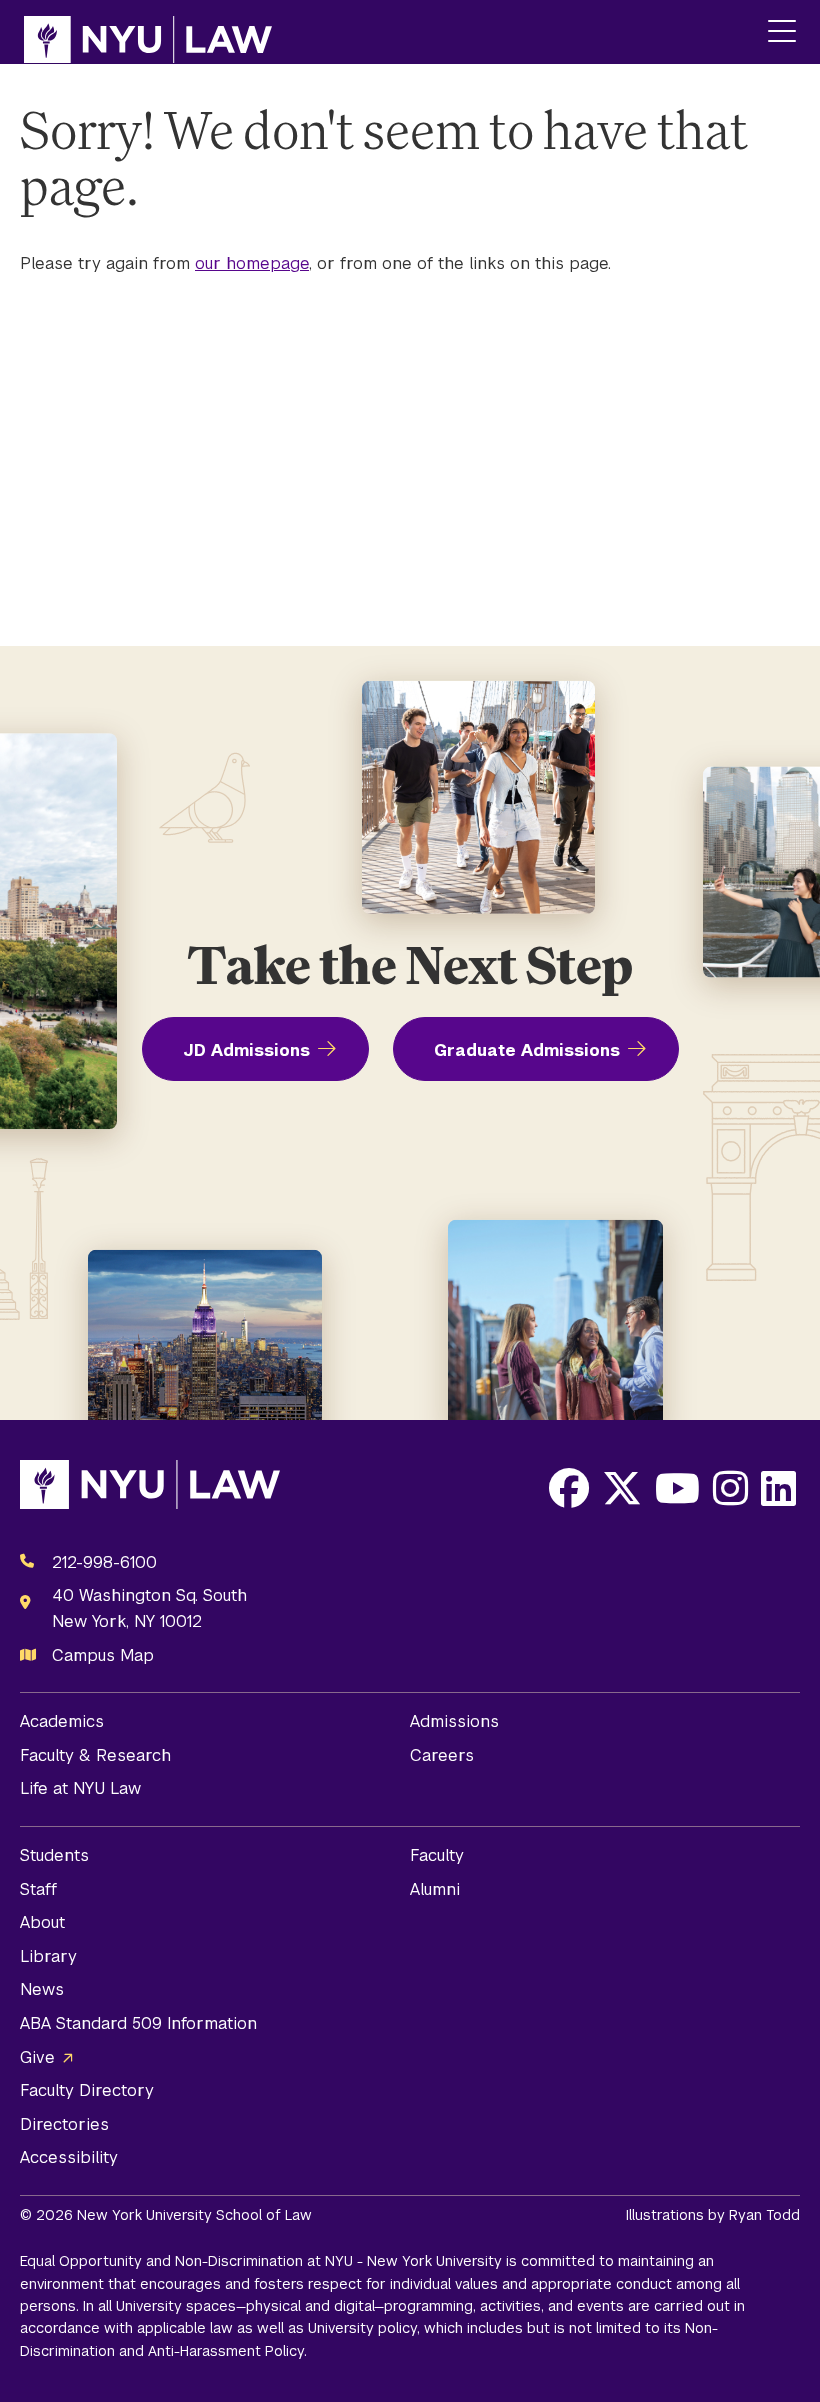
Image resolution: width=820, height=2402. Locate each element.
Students (54, 1855)
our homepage (252, 263)
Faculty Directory (87, 2090)
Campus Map (103, 1655)
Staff (38, 1889)
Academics (62, 1721)
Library (48, 1956)
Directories (64, 2124)
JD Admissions (246, 1050)
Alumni (435, 1889)
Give (37, 2057)
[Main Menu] (782, 32)
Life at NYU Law (80, 1788)
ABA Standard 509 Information (138, 2023)
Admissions (454, 1721)
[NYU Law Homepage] (148, 32)
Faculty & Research (95, 1755)
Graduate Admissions (527, 1050)
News (42, 1989)
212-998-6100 (104, 1562)
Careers (442, 1755)
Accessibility (69, 2157)
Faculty (437, 1855)
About (42, 1922)
